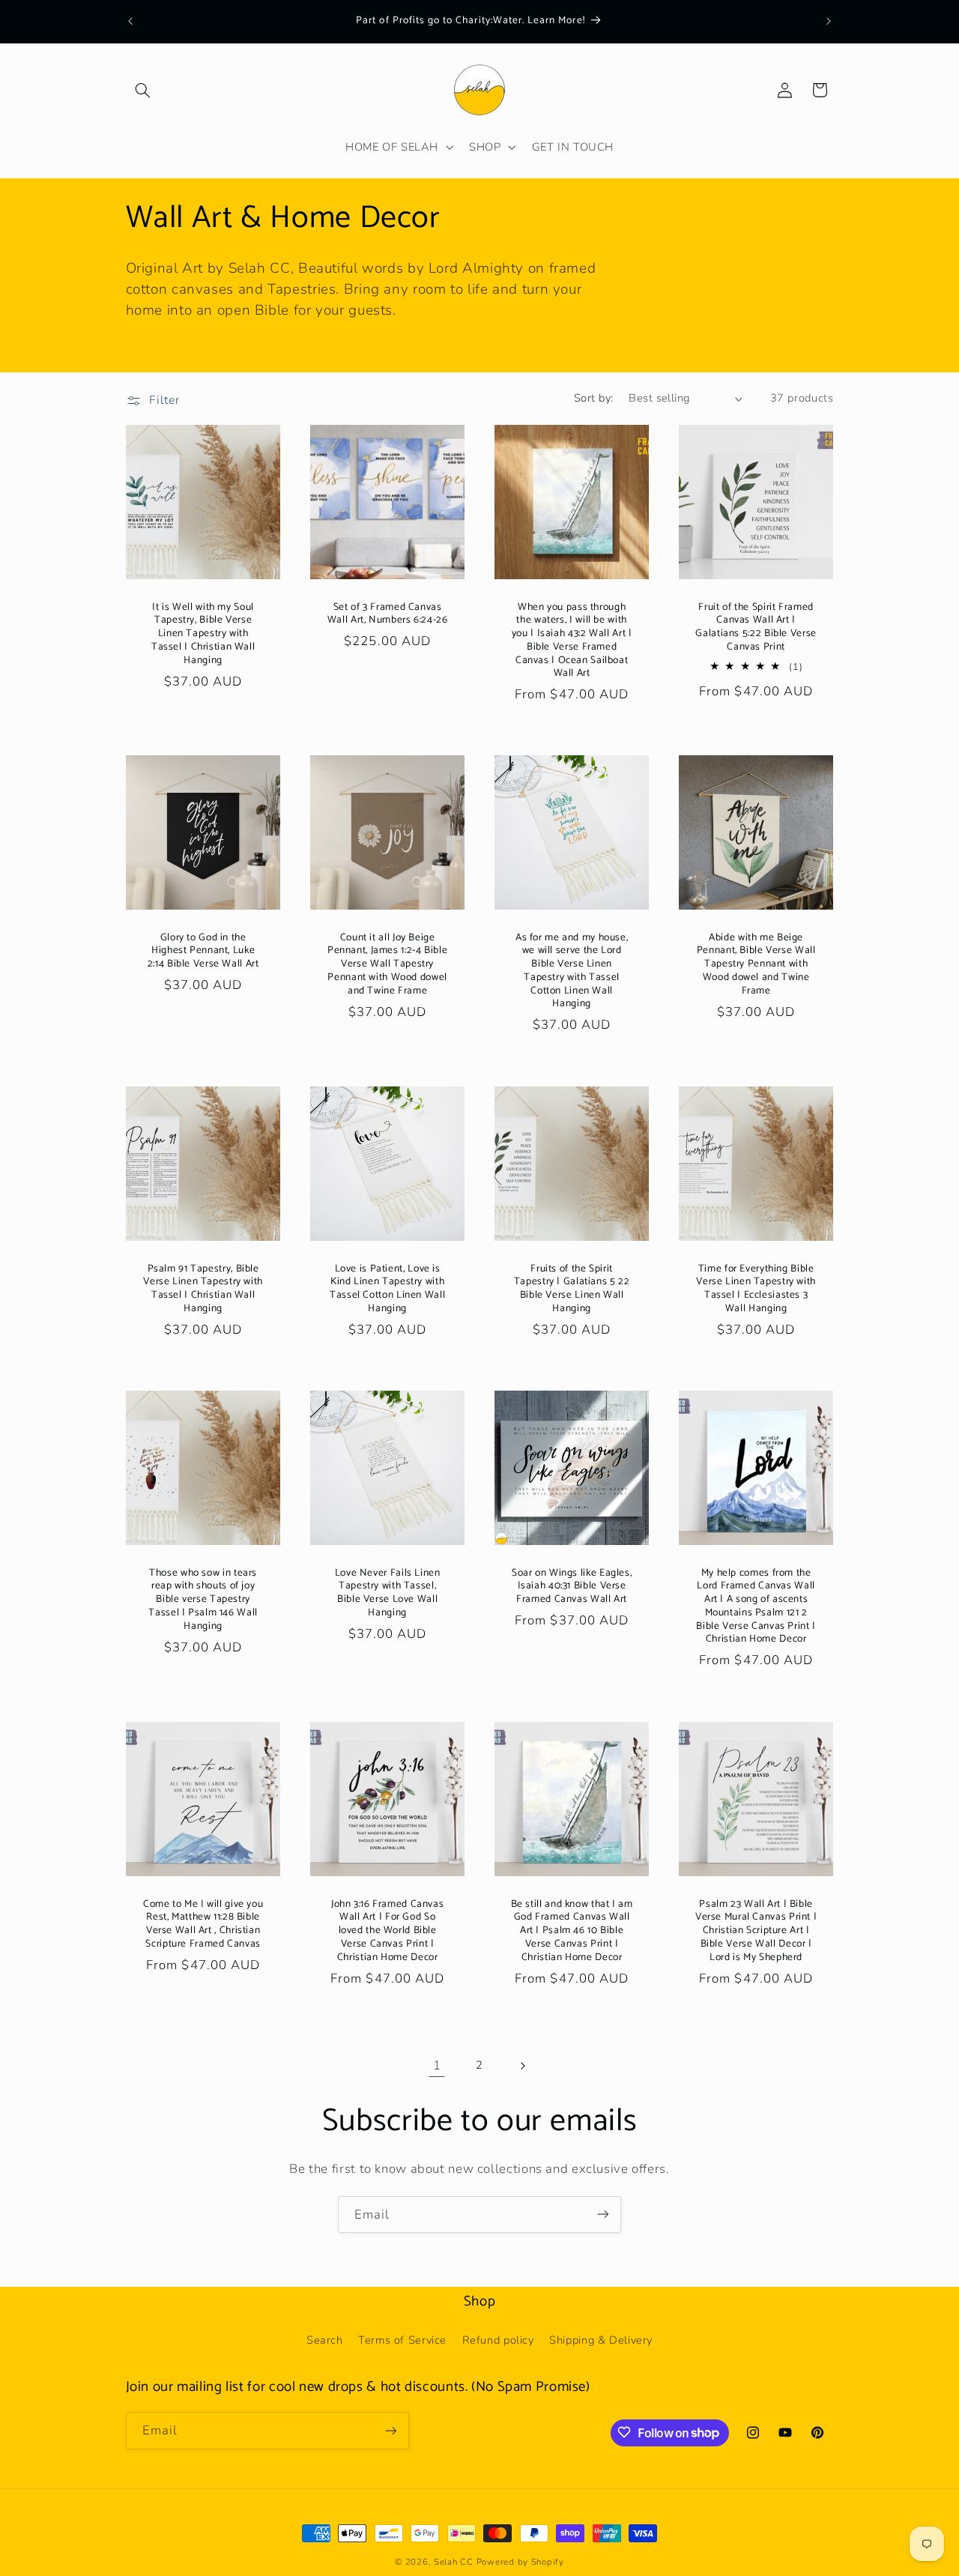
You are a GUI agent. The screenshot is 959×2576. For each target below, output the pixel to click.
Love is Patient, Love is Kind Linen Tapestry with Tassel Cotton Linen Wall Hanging (387, 1288)
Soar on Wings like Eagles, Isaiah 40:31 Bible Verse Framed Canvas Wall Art (572, 1587)
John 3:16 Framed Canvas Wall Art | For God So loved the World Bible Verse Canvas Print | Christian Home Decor (388, 1931)
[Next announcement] (829, 21)
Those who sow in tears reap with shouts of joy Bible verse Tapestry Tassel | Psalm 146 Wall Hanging (203, 1600)
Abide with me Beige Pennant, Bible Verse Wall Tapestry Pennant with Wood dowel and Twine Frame (756, 965)
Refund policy (498, 2340)
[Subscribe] (603, 2214)
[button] (143, 90)
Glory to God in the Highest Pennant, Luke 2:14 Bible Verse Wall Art (203, 951)
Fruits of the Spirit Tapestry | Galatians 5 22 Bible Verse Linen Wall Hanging (572, 1288)
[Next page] (522, 2066)
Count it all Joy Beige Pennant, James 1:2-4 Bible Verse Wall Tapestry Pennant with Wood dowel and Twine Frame (387, 965)
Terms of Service (402, 2340)
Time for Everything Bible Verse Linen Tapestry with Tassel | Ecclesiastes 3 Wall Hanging (757, 1288)
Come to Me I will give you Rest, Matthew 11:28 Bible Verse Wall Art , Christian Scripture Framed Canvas (202, 1924)
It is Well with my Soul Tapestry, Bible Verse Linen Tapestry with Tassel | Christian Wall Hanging (203, 634)
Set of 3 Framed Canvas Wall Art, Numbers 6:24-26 (388, 614)
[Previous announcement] (130, 21)
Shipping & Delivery (601, 2340)
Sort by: (593, 398)
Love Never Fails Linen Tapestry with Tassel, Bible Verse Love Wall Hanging (387, 1593)
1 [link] (437, 2065)
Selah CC (454, 2562)
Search (325, 2340)
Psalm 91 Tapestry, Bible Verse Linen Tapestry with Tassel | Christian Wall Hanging (203, 1288)
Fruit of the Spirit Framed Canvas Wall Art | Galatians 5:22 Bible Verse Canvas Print (756, 627)
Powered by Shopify (520, 2562)
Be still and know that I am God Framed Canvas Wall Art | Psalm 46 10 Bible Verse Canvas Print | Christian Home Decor (572, 1931)
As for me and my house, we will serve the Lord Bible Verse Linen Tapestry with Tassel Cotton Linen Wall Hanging (572, 971)
